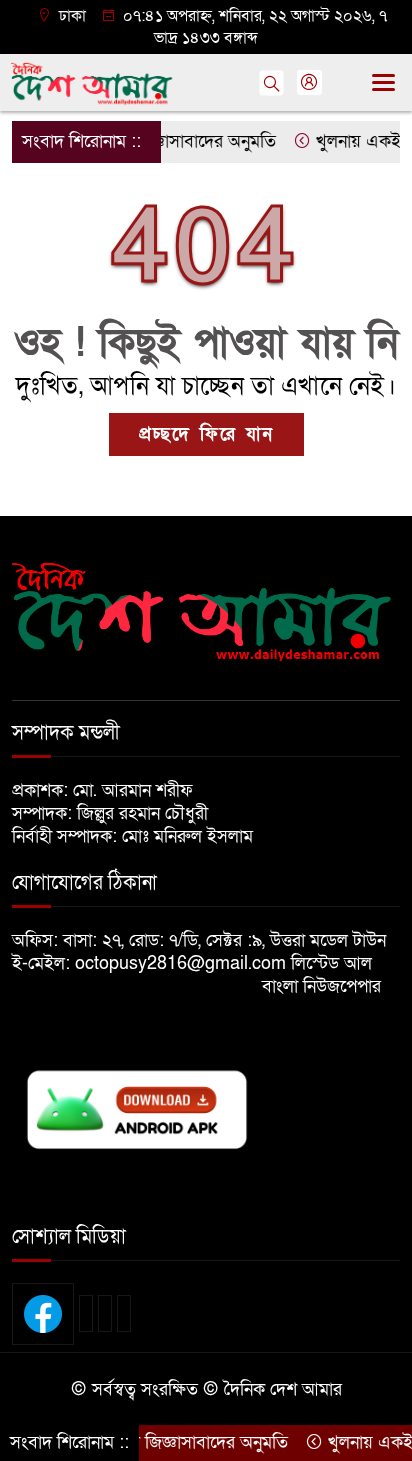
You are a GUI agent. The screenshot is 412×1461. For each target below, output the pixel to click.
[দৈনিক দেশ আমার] (206, 611)
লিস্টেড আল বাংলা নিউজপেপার (329, 975)
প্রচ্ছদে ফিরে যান (206, 434)
